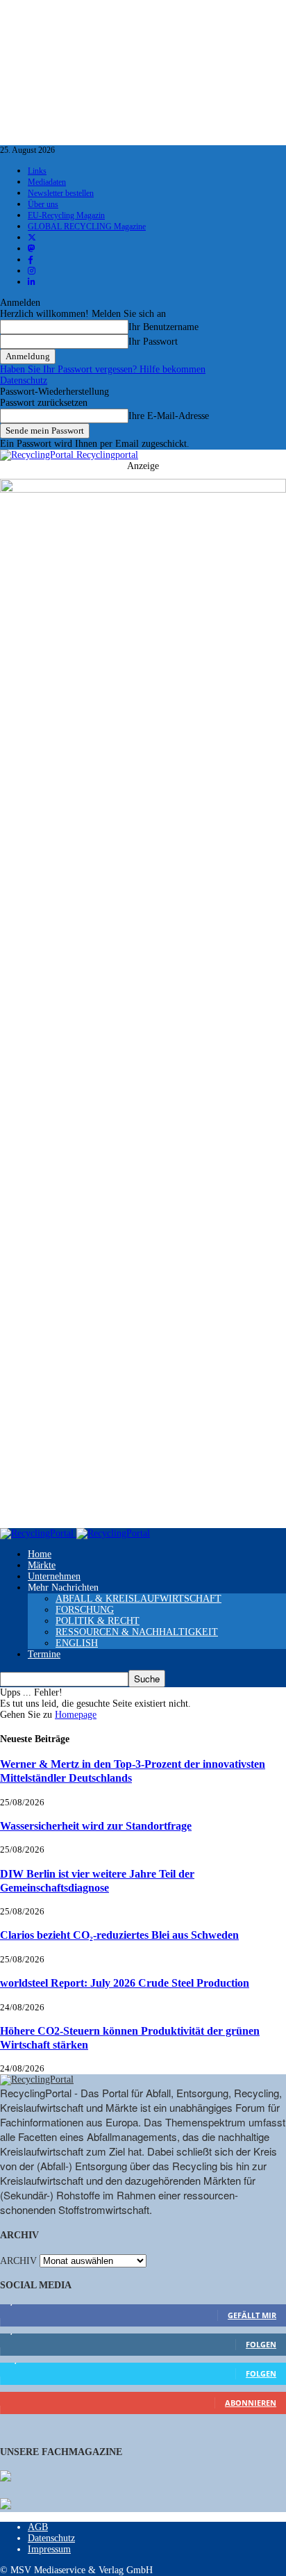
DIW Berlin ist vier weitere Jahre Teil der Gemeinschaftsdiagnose (97, 1881)
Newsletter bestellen (61, 193)
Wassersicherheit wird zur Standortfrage (96, 1826)
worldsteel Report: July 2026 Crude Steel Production (125, 1983)
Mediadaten (47, 182)
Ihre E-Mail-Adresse (169, 416)
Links (37, 171)
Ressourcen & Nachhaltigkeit (137, 1632)
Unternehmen (54, 1576)
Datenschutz (24, 380)
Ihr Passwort (153, 342)
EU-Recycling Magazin (66, 215)
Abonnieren (251, 2403)
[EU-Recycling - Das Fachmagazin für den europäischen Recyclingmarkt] (6, 2477)
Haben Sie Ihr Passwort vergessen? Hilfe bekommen (103, 369)
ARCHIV (18, 2261)
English (77, 1643)
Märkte (42, 1565)
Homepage (76, 1715)
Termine (44, 1654)
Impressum (49, 2549)
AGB (38, 2527)
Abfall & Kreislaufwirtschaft (138, 1599)
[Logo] (38, 1533)
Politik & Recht (98, 1621)
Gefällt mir (252, 2315)
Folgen (261, 2344)
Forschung (85, 1610)
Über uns (43, 204)
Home (40, 1554)
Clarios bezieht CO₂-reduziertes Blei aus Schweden (119, 1935)
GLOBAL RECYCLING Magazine (87, 227)
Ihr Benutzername (163, 327)
